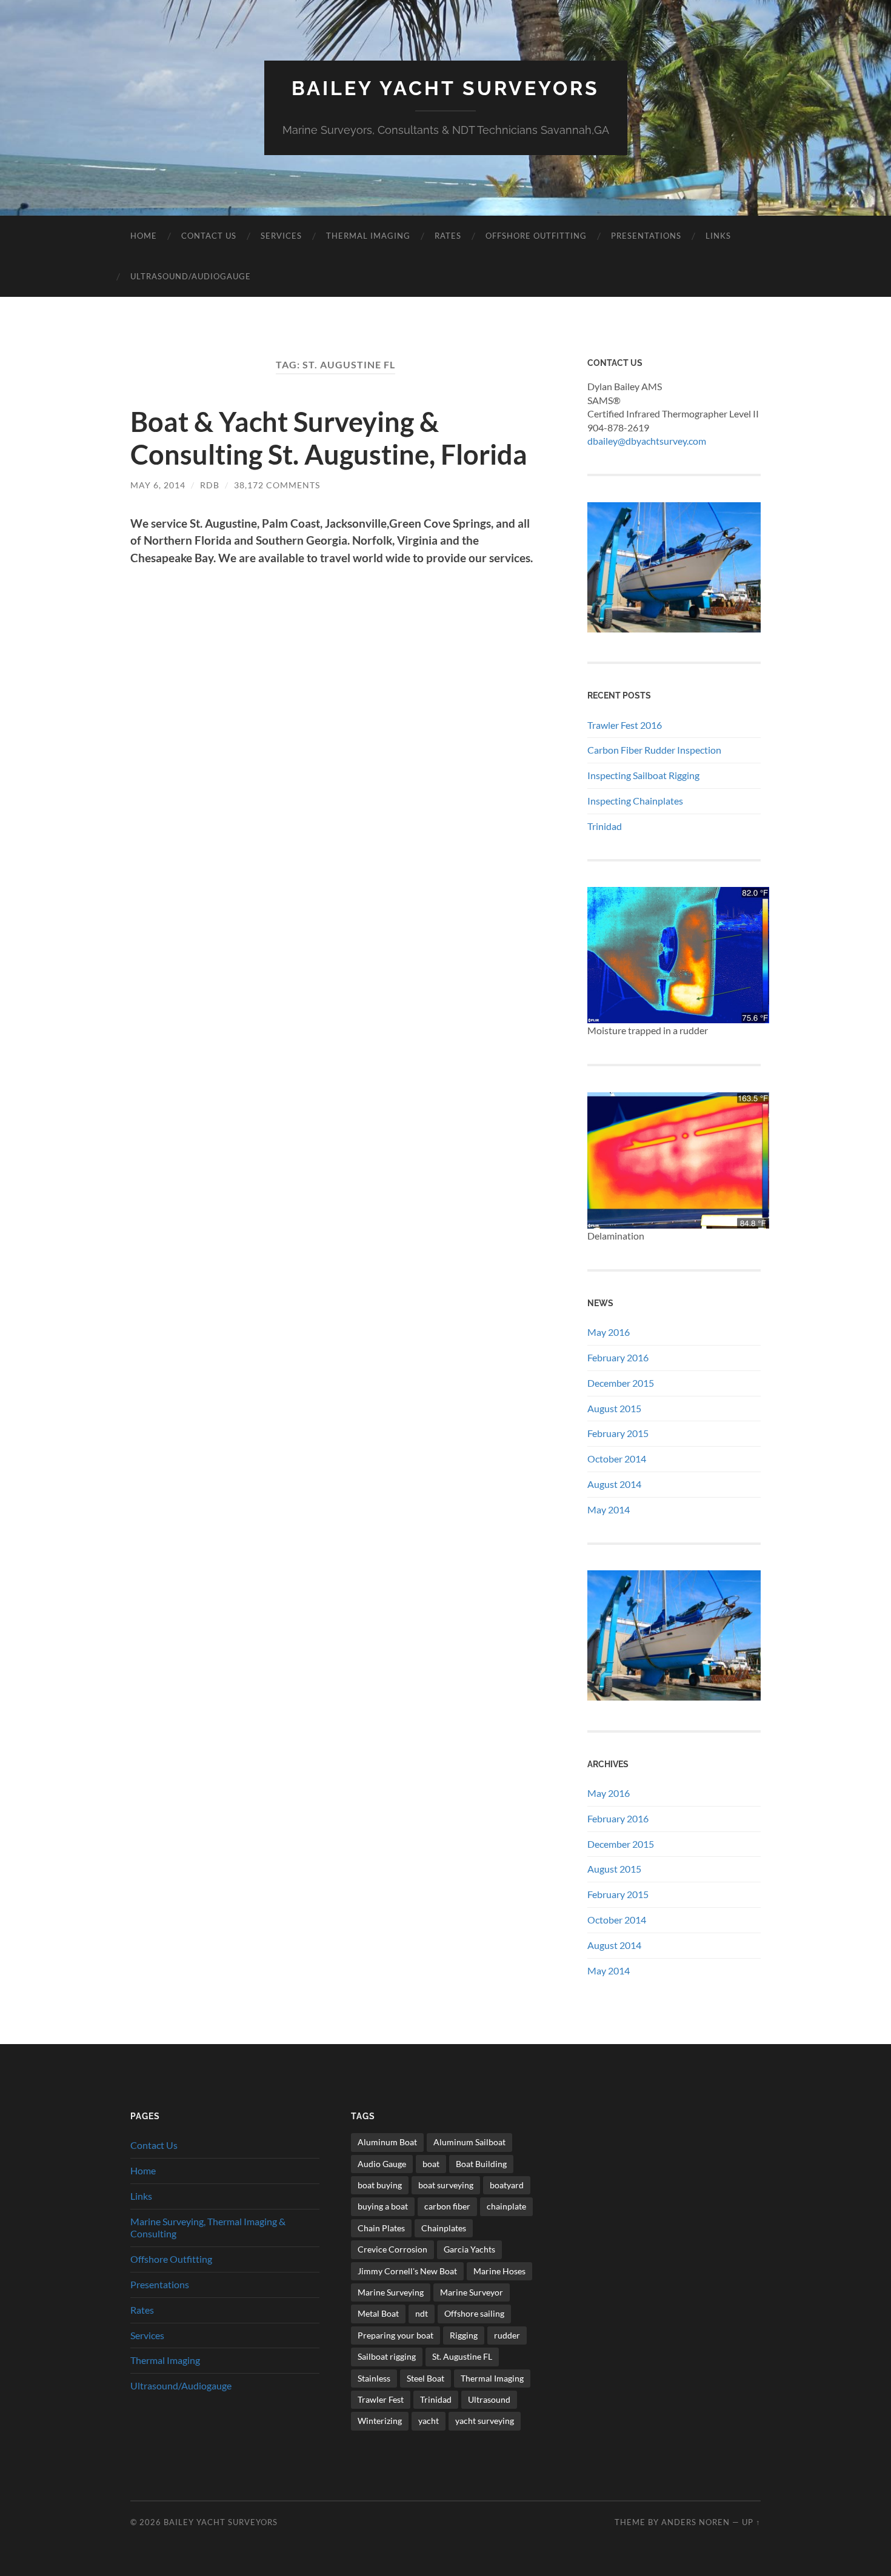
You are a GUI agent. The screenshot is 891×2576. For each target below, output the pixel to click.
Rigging (464, 2335)
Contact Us (209, 236)
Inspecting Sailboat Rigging (643, 775)
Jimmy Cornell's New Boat (407, 2271)
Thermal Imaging (368, 236)
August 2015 (614, 1408)
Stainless (374, 2378)
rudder (507, 2335)
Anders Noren (696, 2522)
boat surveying (446, 2185)
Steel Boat (425, 2378)
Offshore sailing (474, 2313)
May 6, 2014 (158, 485)
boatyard (507, 2185)
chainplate (506, 2206)
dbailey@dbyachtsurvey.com (647, 441)
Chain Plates (381, 2228)
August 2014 (614, 1484)
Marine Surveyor (472, 2292)
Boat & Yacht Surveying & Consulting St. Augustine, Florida (329, 438)
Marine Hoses (499, 2271)
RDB (210, 485)
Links (718, 236)
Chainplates (444, 2228)
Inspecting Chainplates (635, 801)
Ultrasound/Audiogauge (191, 276)
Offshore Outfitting (536, 236)
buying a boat (383, 2206)
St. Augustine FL (462, 2356)
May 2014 (609, 1509)
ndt (422, 2313)
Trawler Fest (381, 2399)
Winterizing (380, 2421)
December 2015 (621, 1383)
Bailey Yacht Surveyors (446, 88)
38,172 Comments (277, 485)
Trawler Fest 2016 (625, 725)
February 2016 (618, 1357)
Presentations (646, 236)
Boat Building (481, 2164)
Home (144, 236)
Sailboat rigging (387, 2356)
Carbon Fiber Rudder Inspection (654, 750)
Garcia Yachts (469, 2249)
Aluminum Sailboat (469, 2142)
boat (431, 2164)
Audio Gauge (382, 2164)
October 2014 (617, 1459)
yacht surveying (485, 2421)
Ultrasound (489, 2399)
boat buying (380, 2185)
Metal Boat (378, 2313)
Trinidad (605, 826)
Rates (448, 236)
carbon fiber (447, 2206)
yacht (429, 2421)
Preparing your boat (395, 2335)
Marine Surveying (391, 2292)
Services (281, 236)
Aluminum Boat (387, 2142)
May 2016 (609, 1332)
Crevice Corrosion (392, 2249)
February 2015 (618, 1433)
